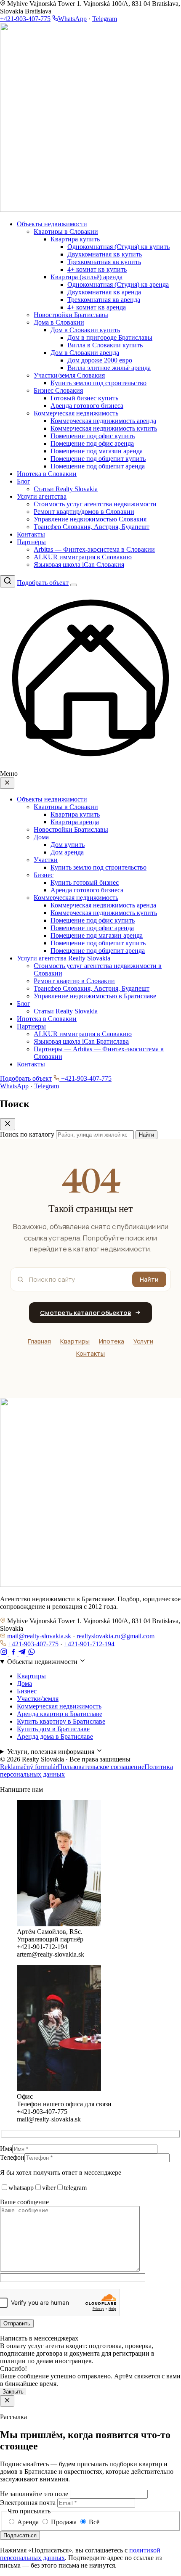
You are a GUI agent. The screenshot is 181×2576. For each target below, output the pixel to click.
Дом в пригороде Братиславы (110, 337)
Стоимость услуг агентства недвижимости (95, 504)
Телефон (12, 2157)
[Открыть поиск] (8, 581)
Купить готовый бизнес (85, 882)
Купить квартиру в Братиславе (61, 1721)
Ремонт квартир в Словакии (74, 981)
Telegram (105, 19)
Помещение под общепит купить (98, 459)
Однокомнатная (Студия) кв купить (118, 247)
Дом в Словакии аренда (85, 353)
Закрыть (13, 2392)
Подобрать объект (43, 583)
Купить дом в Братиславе (53, 1729)
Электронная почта (28, 2503)
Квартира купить (75, 239)
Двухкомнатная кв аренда (104, 292)
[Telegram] (23, 1653)
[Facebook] (14, 1653)
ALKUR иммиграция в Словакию (83, 557)
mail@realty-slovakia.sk (39, 1636)
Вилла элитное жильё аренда (109, 368)
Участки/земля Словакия (69, 375)
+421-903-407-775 (25, 19)
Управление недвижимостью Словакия (90, 519)
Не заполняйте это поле (34, 2494)
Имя (6, 2149)
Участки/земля (38, 1699)
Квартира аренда (75, 822)
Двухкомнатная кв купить (105, 254)
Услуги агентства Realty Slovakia (64, 958)
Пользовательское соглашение (101, 1767)
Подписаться (20, 2535)
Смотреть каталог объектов (85, 1313)
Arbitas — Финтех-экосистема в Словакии (94, 549)
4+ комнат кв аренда (97, 307)
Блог (24, 481)
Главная (39, 1341)
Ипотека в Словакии (47, 474)
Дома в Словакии (59, 322)
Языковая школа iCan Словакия (79, 565)
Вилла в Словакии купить (105, 345)
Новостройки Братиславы (71, 315)
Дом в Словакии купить (85, 330)
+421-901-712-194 (89, 1644)
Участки (46, 860)
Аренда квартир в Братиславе (60, 1714)
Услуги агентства (42, 496)
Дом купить (68, 845)
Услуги (143, 1341)
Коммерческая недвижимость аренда (103, 421)
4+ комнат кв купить (97, 269)
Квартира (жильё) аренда (87, 277)
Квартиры (75, 1341)
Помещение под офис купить (93, 436)
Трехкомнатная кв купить (104, 262)
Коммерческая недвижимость (76, 413)
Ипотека (112, 1341)
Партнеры (31, 1026)
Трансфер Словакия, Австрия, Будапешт (92, 527)
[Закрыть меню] (7, 783)
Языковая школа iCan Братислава (81, 1041)
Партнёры (31, 542)
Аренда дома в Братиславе (55, 1736)
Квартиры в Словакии (66, 231)
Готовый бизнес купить (84, 398)
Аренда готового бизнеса (87, 406)
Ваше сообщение (24, 2202)
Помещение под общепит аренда (98, 466)
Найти (149, 1279)
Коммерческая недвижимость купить (104, 428)
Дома (41, 837)
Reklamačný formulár (29, 1767)
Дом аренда (67, 852)
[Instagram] (5, 1653)
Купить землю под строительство (98, 383)
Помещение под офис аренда (92, 443)
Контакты (31, 534)
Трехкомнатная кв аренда (104, 300)
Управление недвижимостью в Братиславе (95, 996)
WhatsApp (72, 19)
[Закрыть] (7, 2401)
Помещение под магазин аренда (97, 451)
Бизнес (44, 875)
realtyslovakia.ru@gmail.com (116, 1636)
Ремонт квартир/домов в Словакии (84, 512)
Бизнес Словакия (58, 390)
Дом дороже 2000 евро (100, 360)
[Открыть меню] (74, 585)
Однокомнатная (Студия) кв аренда (118, 284)
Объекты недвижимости (52, 224)
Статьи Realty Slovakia (66, 489)
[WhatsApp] (32, 1653)
